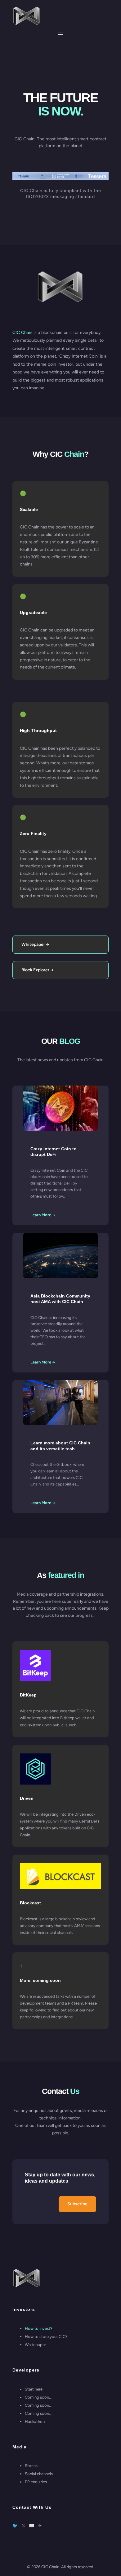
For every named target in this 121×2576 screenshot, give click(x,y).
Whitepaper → (35, 944)
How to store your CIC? (46, 2337)
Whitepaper (35, 2345)
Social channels (39, 2474)
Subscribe (77, 2204)
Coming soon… (38, 2397)
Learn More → (43, 1215)
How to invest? (39, 2328)
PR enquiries (36, 2482)
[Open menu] (60, 33)
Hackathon (35, 2421)
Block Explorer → (38, 970)
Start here (34, 2389)
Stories (31, 2466)
